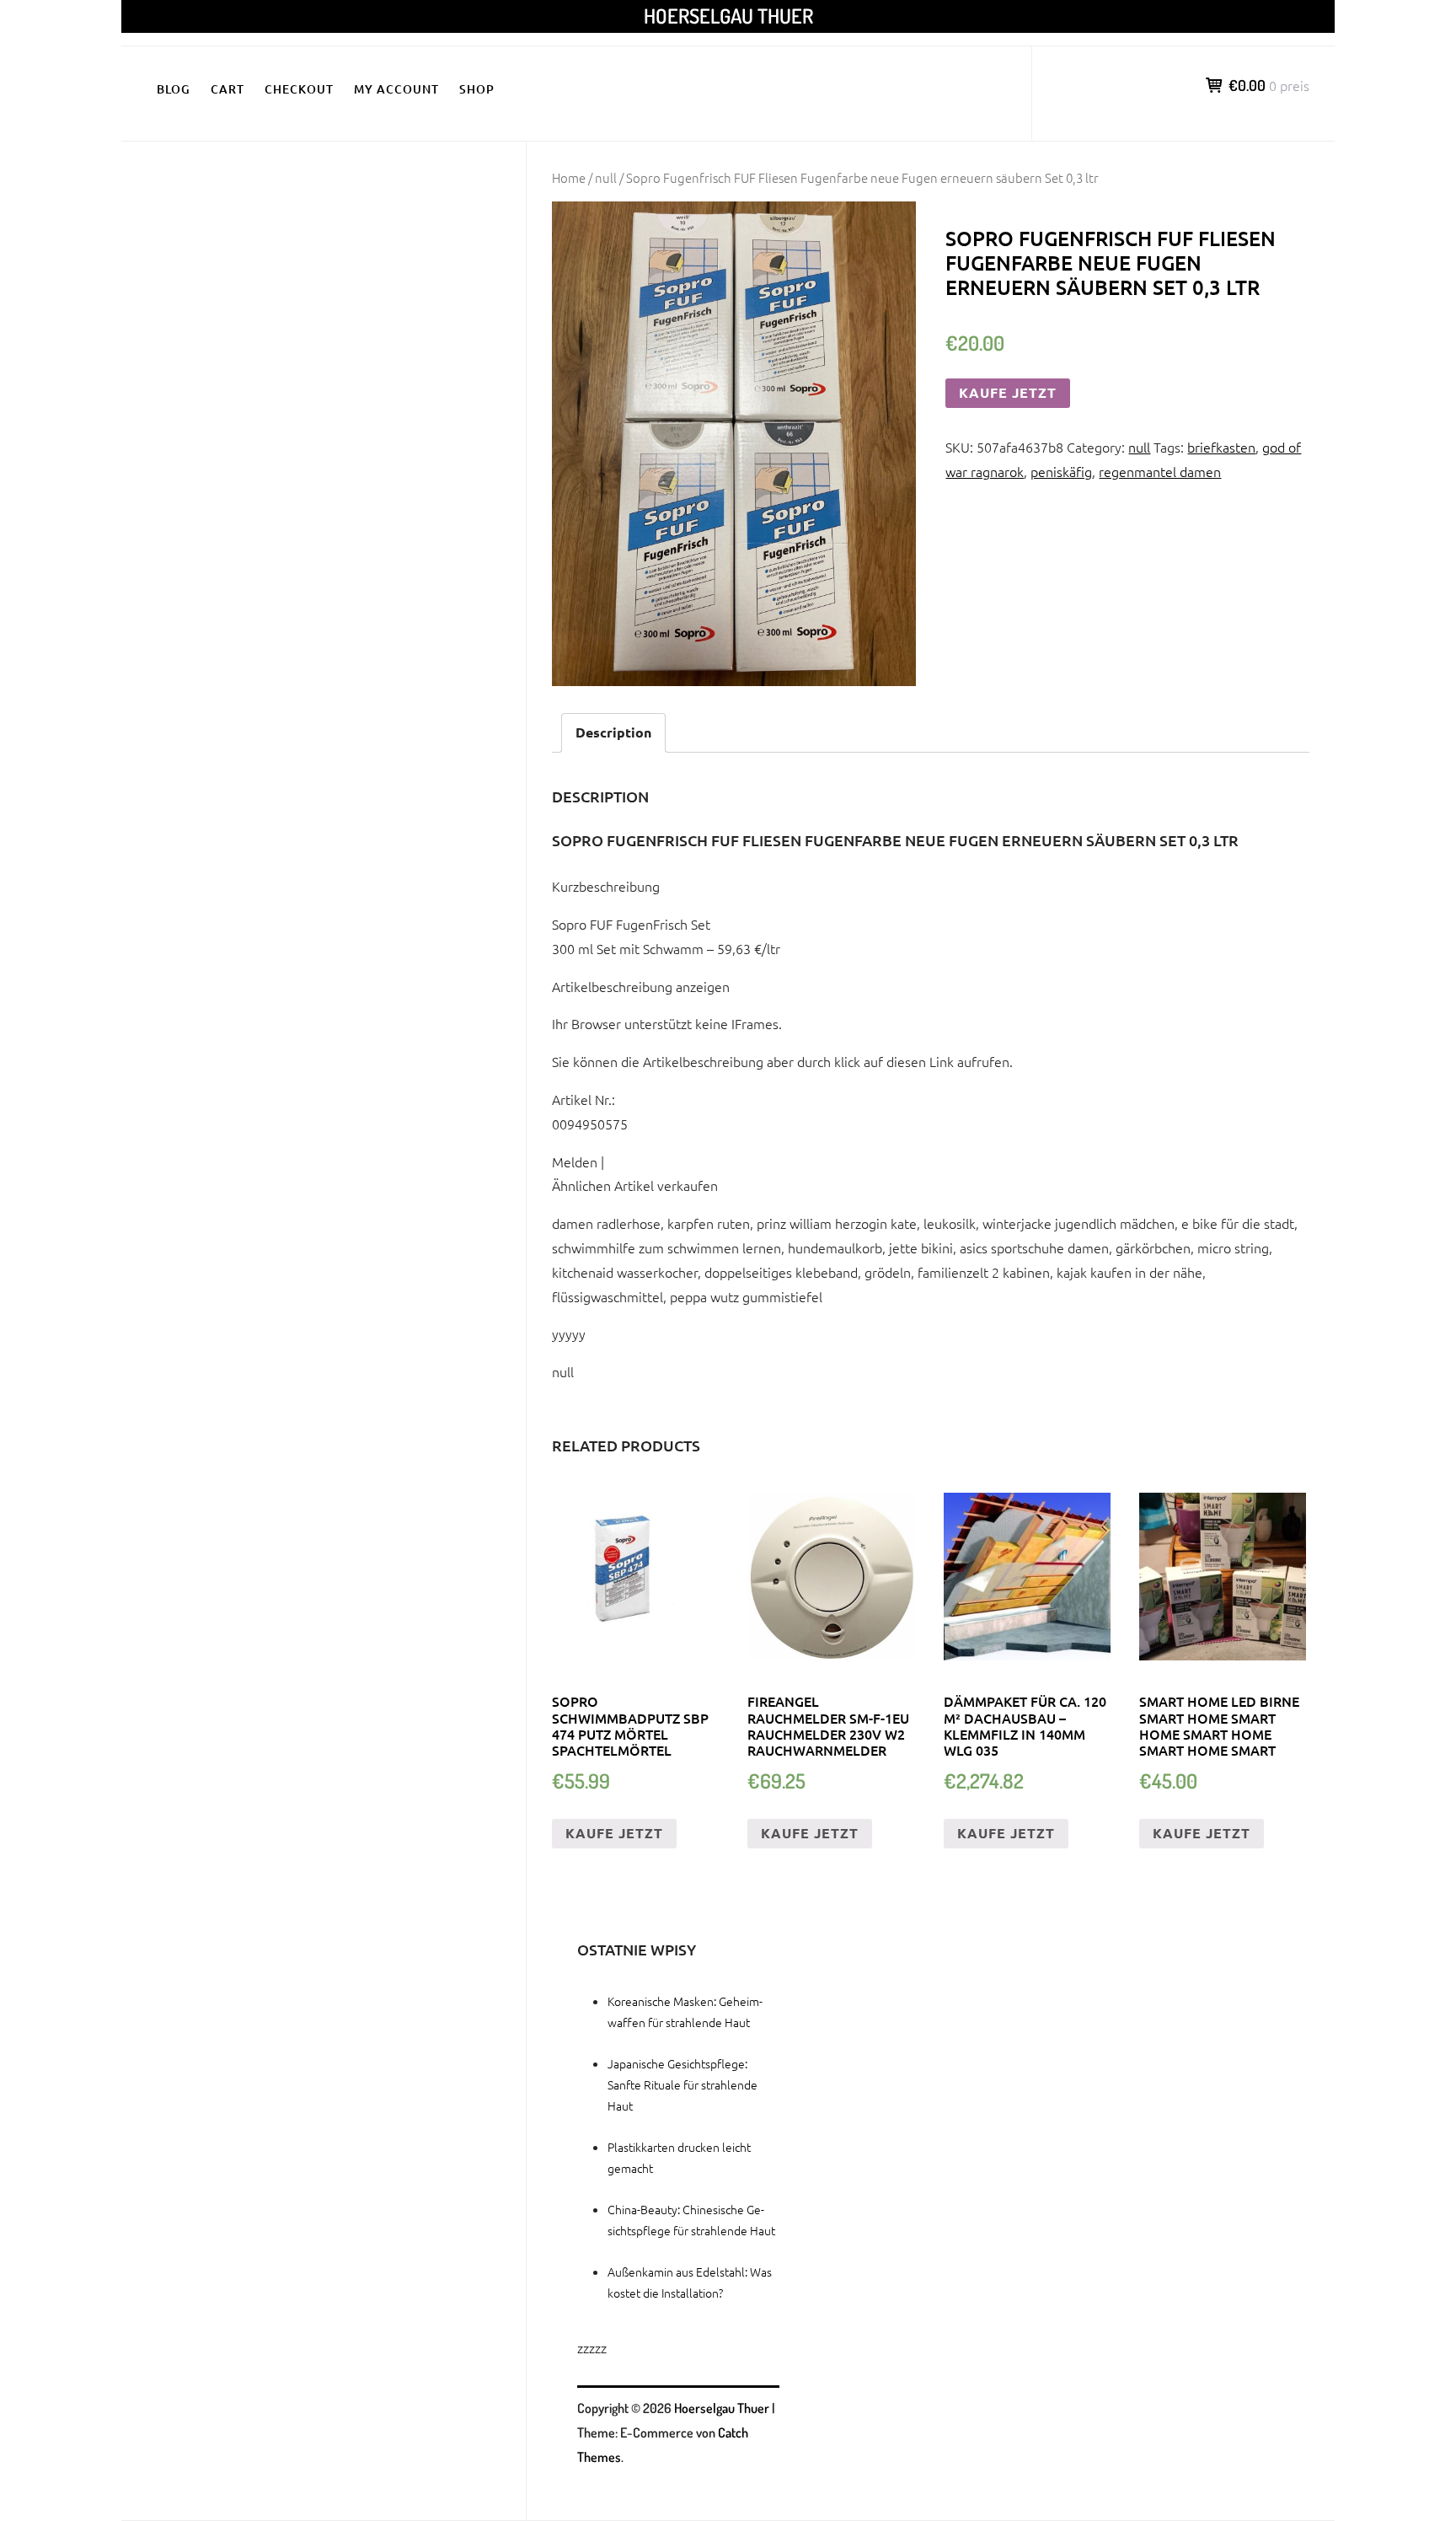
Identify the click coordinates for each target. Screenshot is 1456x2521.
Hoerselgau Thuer (728, 16)
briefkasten (1221, 447)
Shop (477, 89)
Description (613, 732)
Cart (227, 89)
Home (569, 177)
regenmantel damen (1160, 471)
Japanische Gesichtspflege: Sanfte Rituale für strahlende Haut (682, 2084)
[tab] (613, 733)
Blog (174, 89)
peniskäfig (1061, 471)
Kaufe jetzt (1008, 392)
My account (396, 89)
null (606, 177)
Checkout (299, 89)
